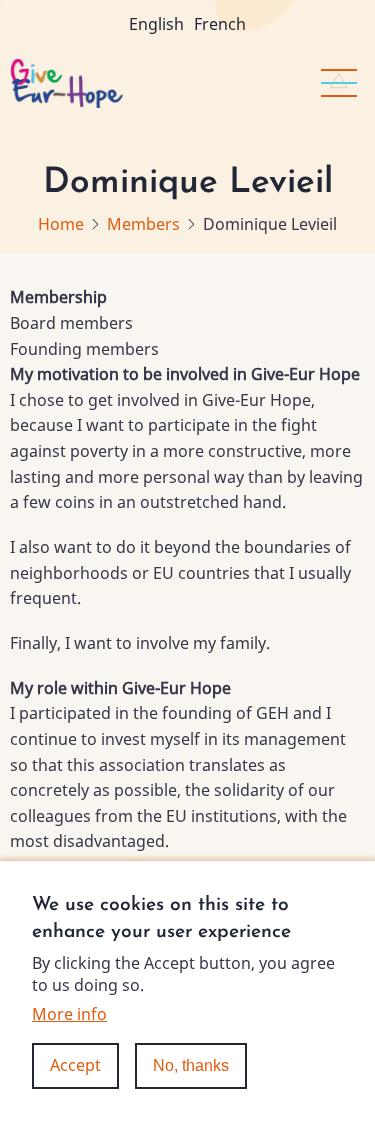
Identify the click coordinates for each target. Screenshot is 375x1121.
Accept (75, 1065)
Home (61, 224)
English (156, 24)
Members (143, 224)
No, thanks (191, 1065)
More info (69, 1014)
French (220, 24)
